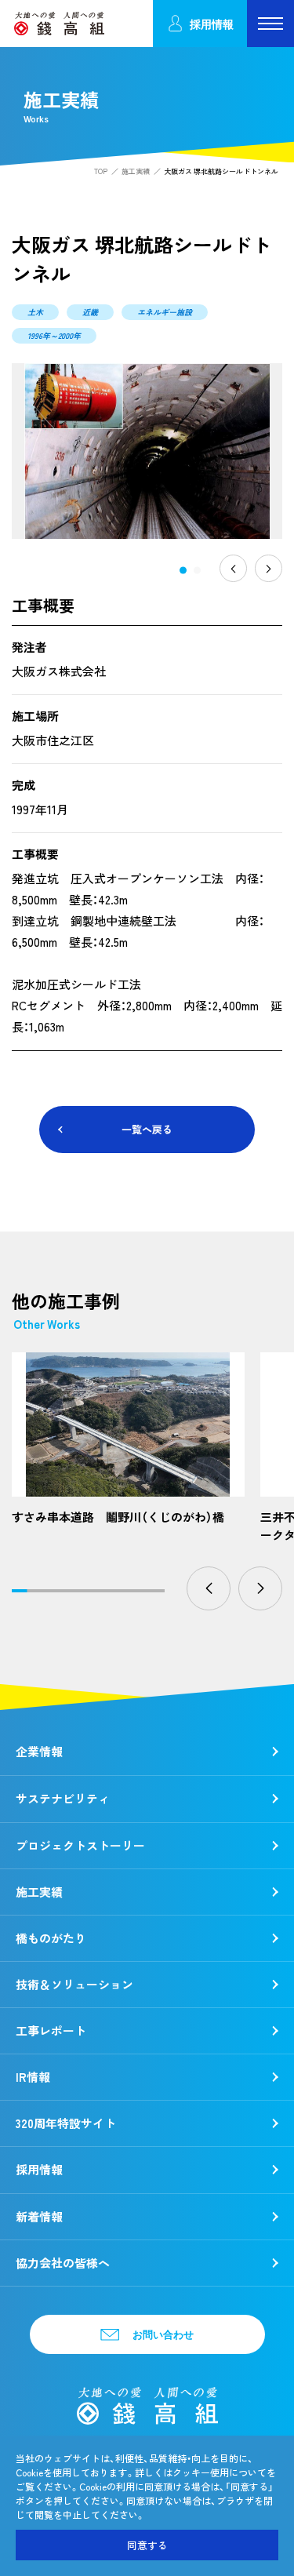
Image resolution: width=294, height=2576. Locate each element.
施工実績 (136, 171)
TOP (101, 171)
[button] (183, 570)
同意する (147, 2545)
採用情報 (212, 24)
